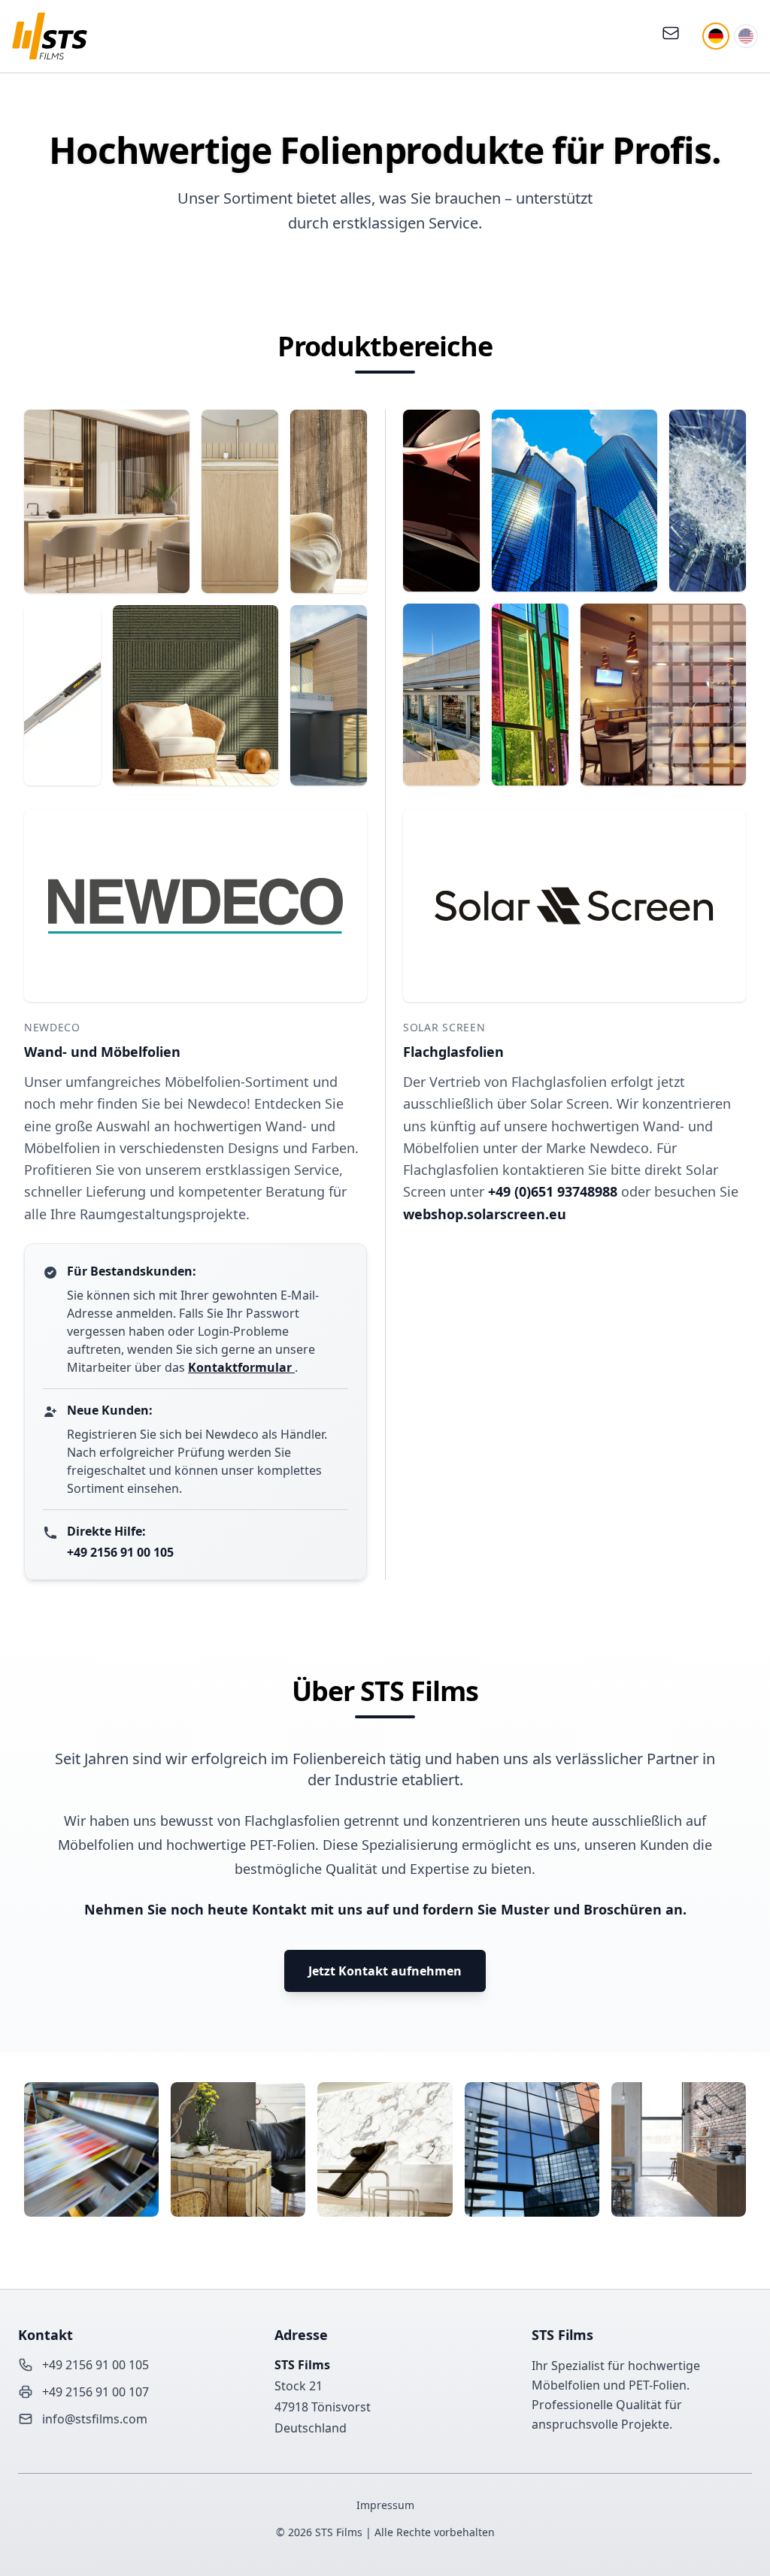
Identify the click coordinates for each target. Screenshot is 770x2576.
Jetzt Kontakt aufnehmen (385, 1971)
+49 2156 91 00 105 (120, 1552)
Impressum (385, 2505)
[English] (746, 36)
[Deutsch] (716, 36)
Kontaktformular (241, 1367)
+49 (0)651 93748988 (555, 1191)
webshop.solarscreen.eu (485, 1214)
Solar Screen (444, 1027)
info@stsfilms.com (95, 2419)
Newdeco (52, 1027)
